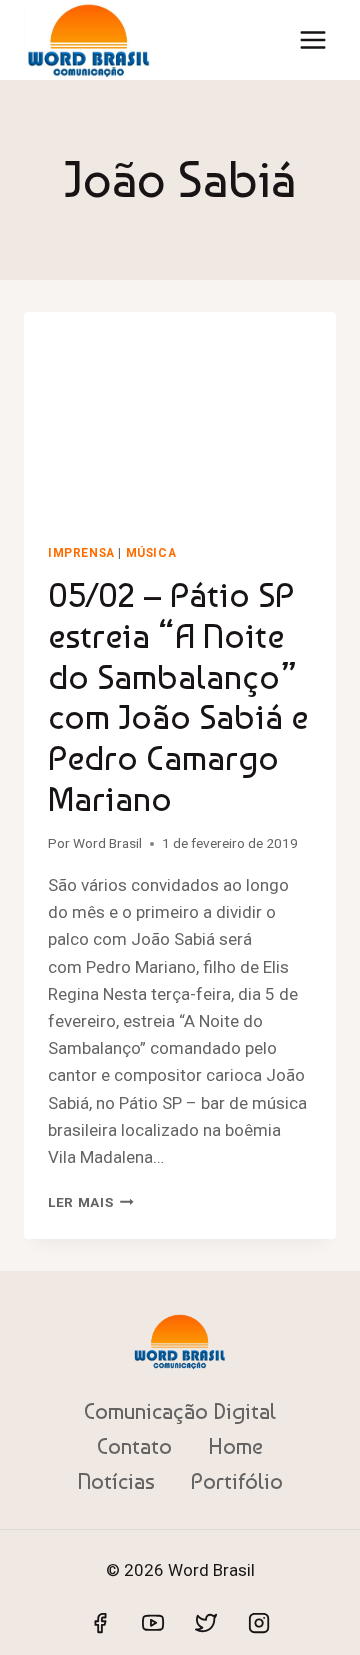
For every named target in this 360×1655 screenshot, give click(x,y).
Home (235, 1446)
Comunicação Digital (180, 1411)
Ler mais (91, 1202)
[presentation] (180, 416)
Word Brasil (107, 843)
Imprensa (81, 553)
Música (151, 553)
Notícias (116, 1481)
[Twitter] (206, 1623)
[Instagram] (259, 1623)
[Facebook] (100, 1623)
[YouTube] (153, 1623)
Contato (134, 1446)
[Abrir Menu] (312, 39)
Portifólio (237, 1481)
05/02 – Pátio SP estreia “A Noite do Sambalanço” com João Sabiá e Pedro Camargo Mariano (178, 697)
